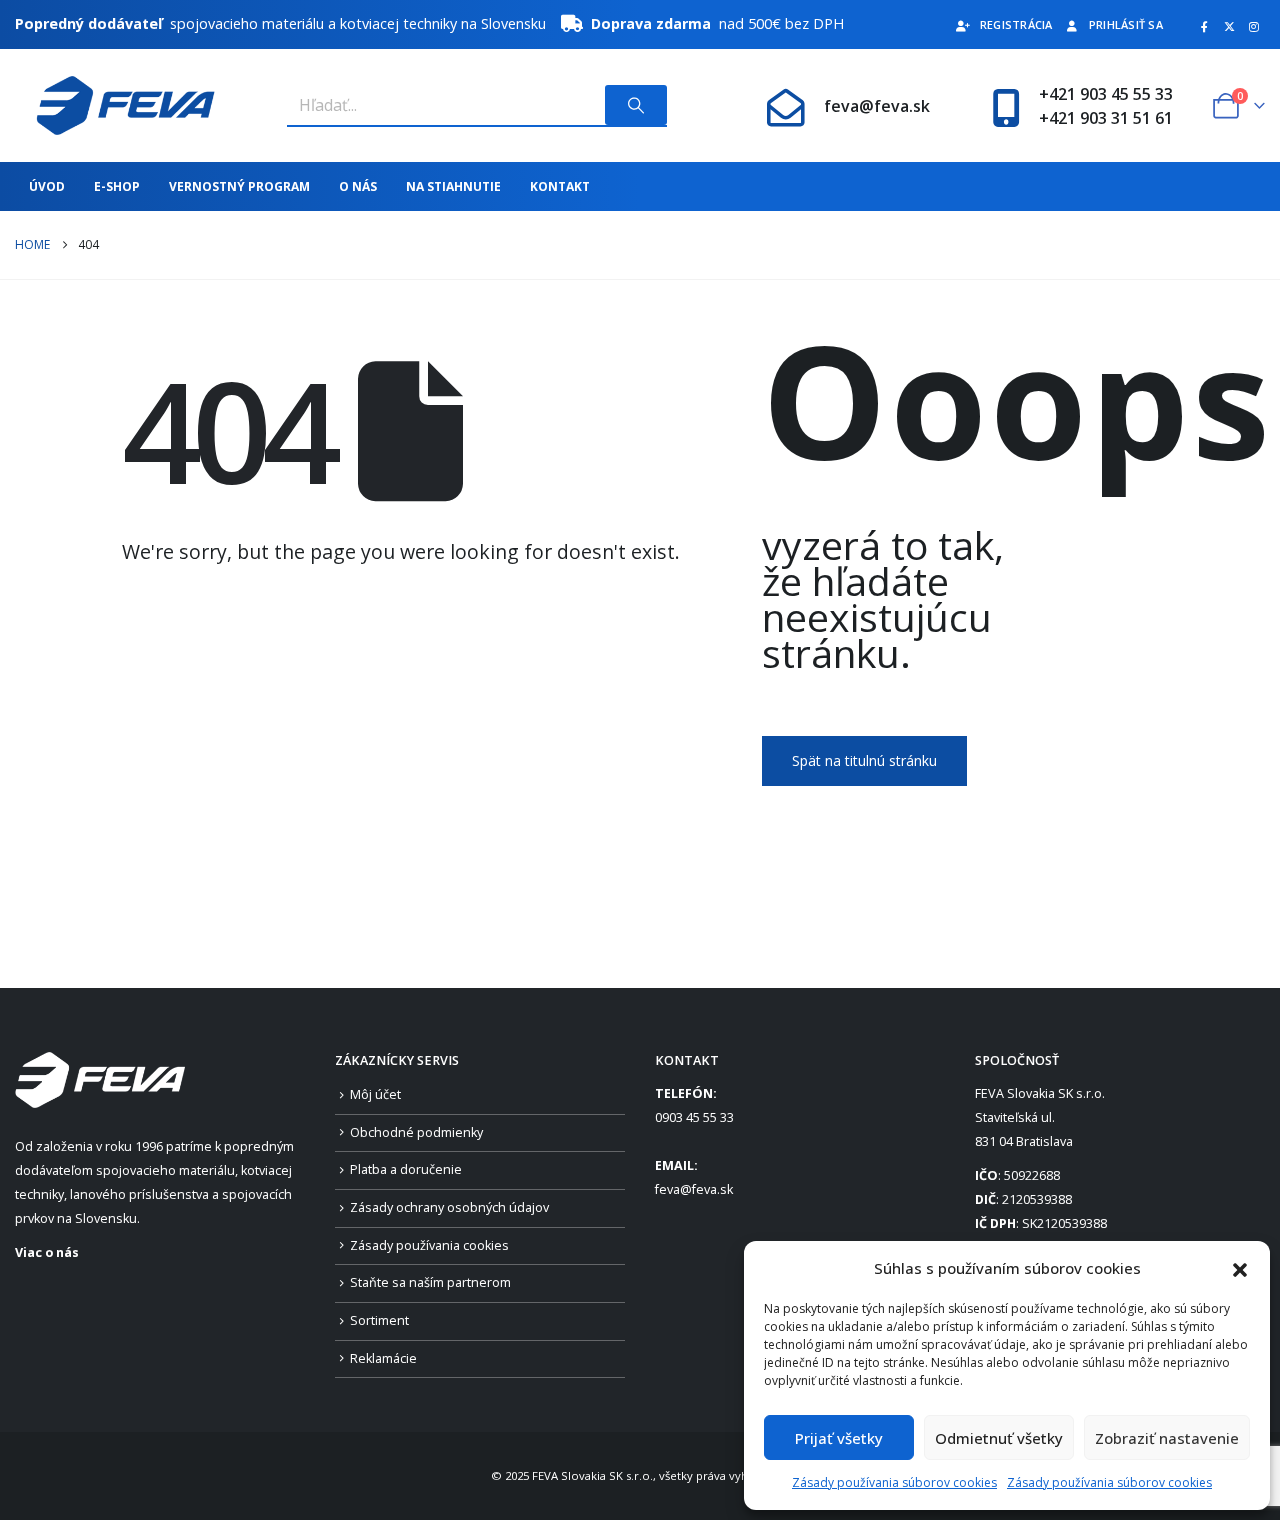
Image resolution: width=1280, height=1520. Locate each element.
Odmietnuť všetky (999, 1438)
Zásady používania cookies (429, 1245)
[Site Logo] (115, 105)
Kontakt (560, 186)
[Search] (636, 105)
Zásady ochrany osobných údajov (449, 1207)
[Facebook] (1204, 26)
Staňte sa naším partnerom (430, 1282)
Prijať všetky (839, 1438)
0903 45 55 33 (694, 1117)
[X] (1229, 26)
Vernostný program (239, 186)
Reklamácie (383, 1358)
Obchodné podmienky (416, 1132)
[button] (1240, 1268)
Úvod (47, 186)
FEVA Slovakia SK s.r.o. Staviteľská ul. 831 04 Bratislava (1040, 1117)
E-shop (117, 186)
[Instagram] (1254, 26)
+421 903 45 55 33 (1106, 94)
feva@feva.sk (877, 106)
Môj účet (375, 1094)
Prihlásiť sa (1126, 24)
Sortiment (379, 1320)
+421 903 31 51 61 (1106, 118)
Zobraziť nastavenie (1167, 1438)
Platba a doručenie (406, 1169)
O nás (358, 186)
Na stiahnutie (453, 186)
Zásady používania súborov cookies (894, 1482)
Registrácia (1016, 24)
